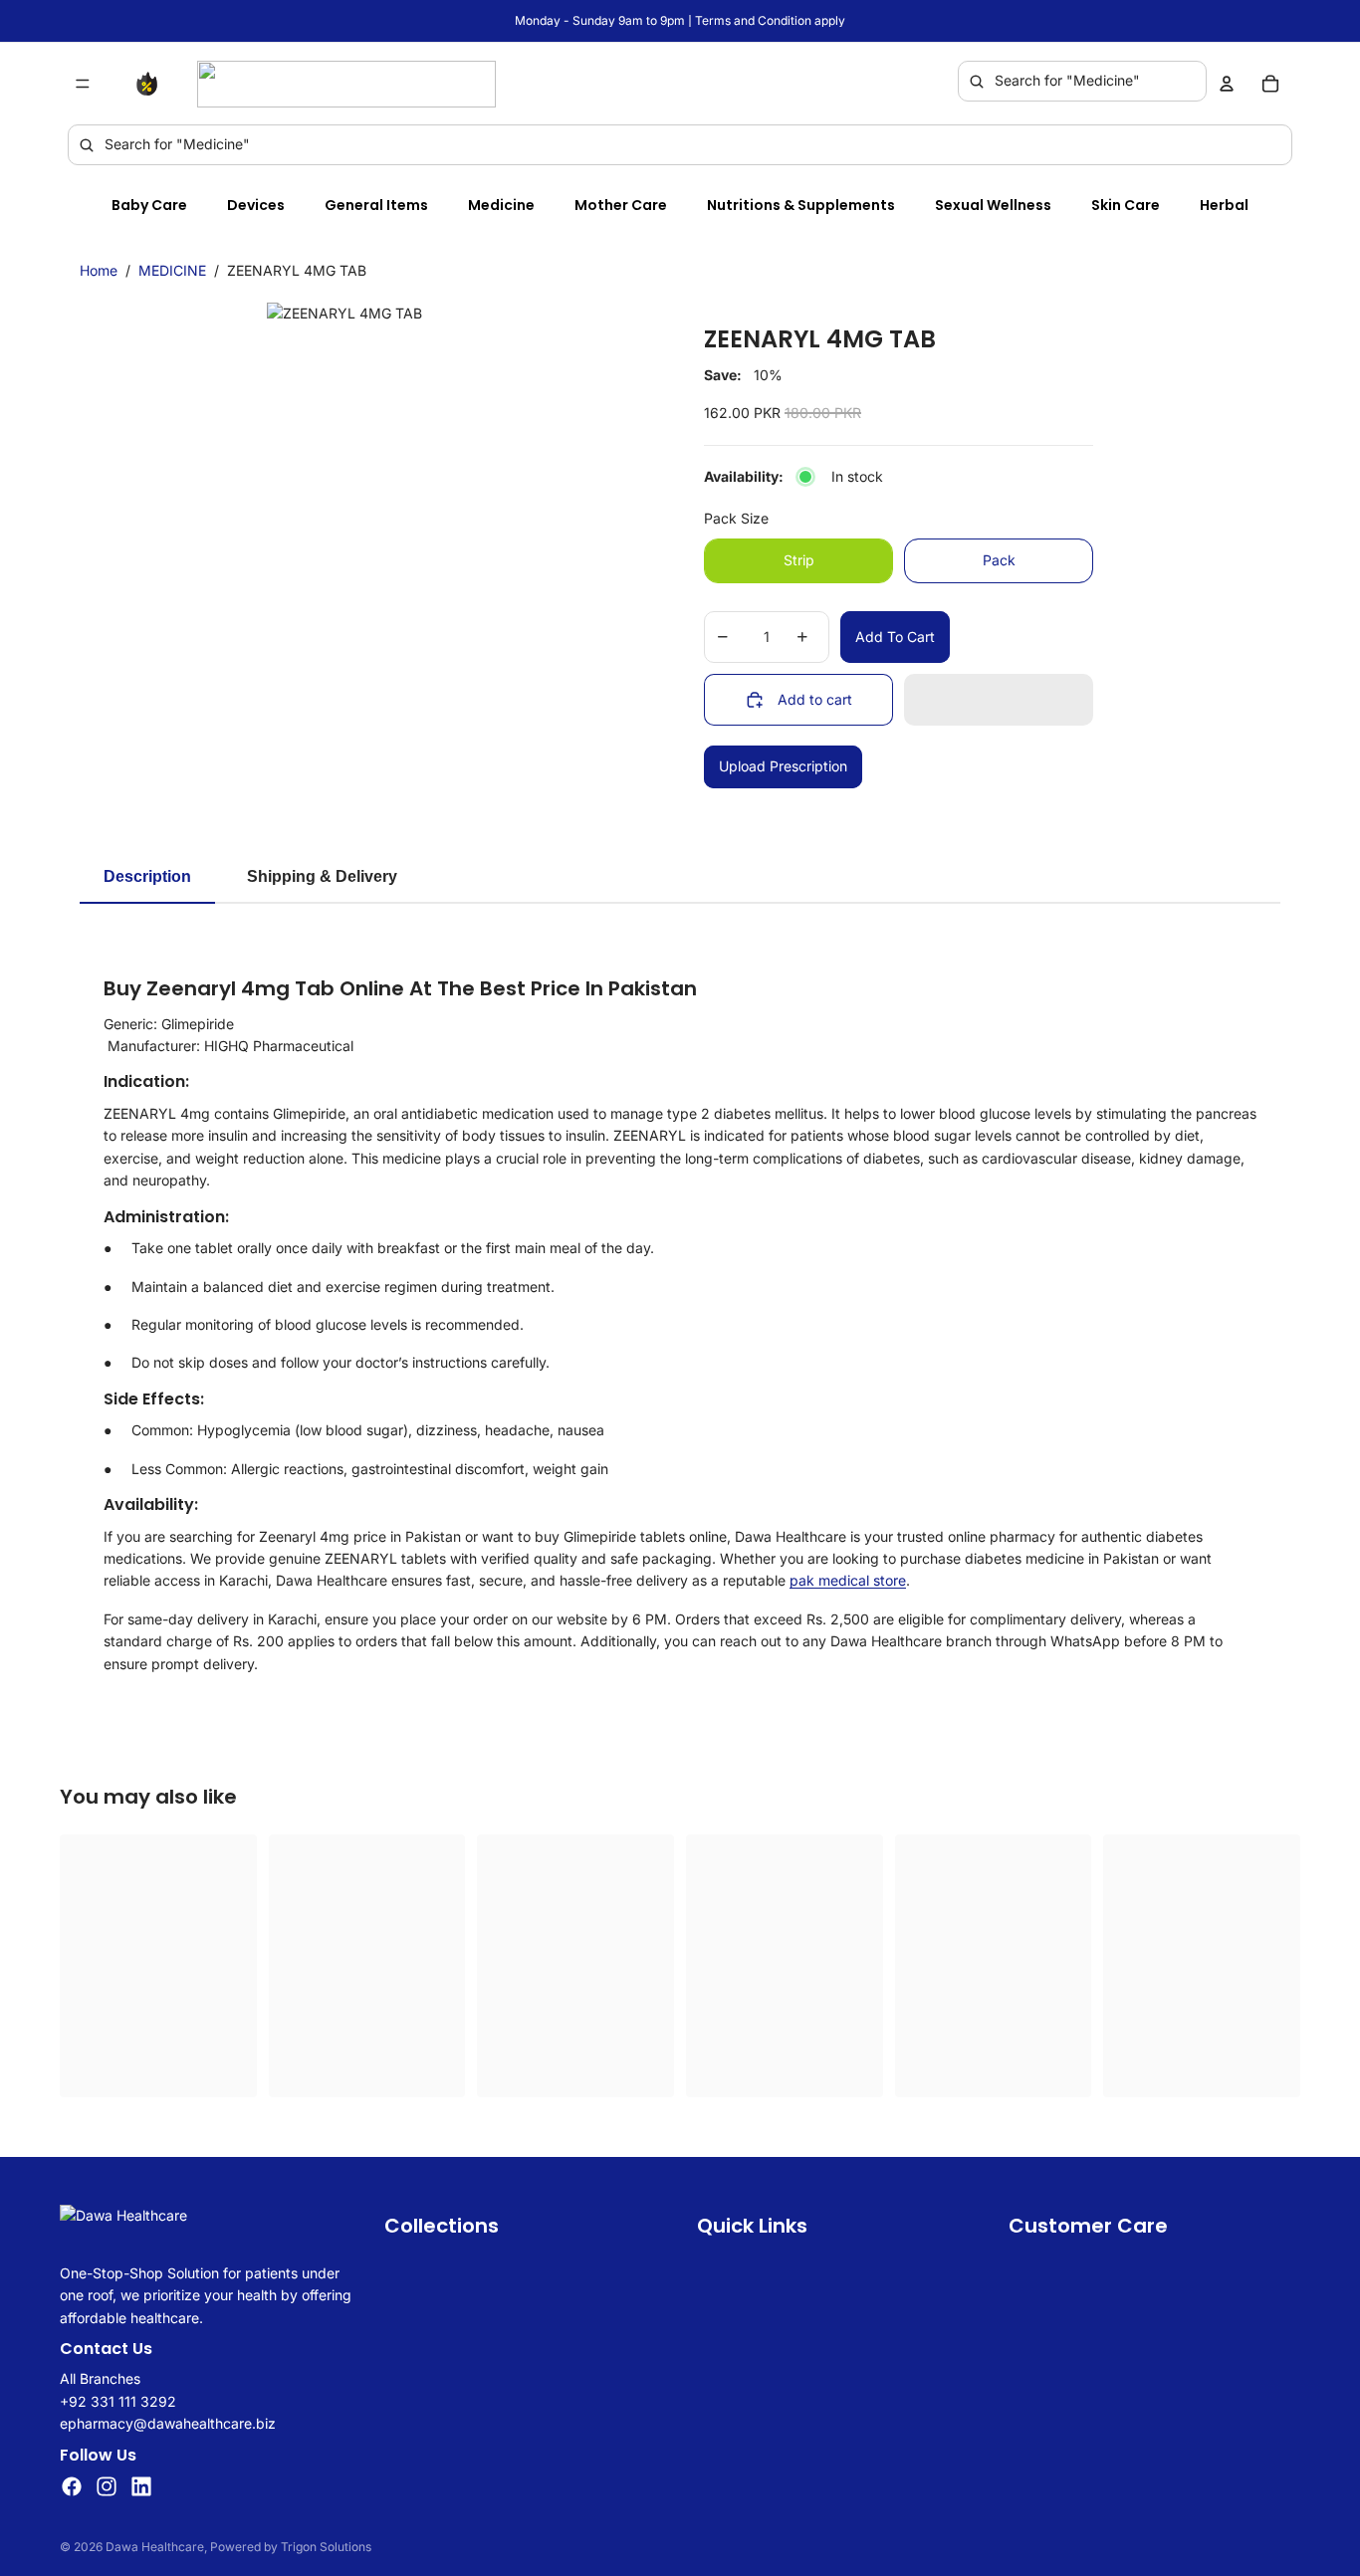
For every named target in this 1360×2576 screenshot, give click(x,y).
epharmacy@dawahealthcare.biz (168, 2423)
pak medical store (848, 1580)
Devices (256, 205)
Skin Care (1126, 205)
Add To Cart (895, 637)
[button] (999, 700)
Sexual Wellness (993, 205)
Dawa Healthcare (155, 2547)
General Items (376, 205)
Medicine (501, 205)
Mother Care (621, 205)
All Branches (100, 2378)
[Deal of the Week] (151, 84)
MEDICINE (172, 270)
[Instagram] (107, 2485)
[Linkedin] (141, 2485)
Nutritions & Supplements (801, 205)
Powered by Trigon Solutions (291, 2547)
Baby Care (149, 205)
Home (99, 270)
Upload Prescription (783, 766)
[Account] (1227, 84)
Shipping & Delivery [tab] (322, 876)
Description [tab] (147, 876)
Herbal (1224, 205)
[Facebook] (72, 2485)
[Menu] (83, 84)
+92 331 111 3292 (118, 2400)
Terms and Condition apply (770, 20)
